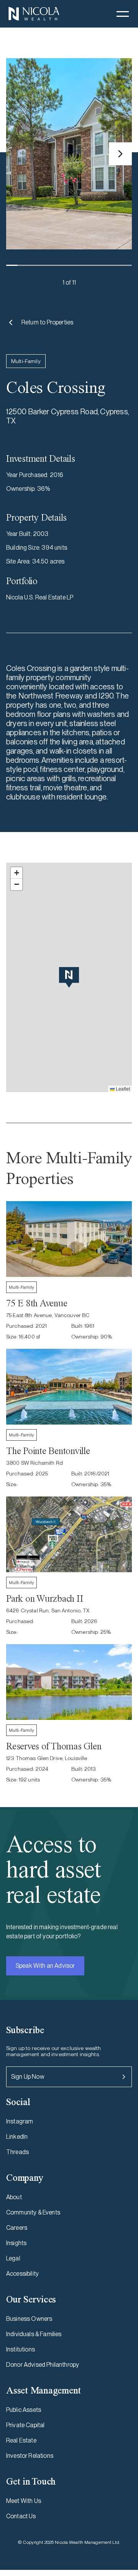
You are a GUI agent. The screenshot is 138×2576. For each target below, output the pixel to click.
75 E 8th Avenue (37, 1303)
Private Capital (25, 2425)
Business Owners (29, 2319)
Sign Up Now (28, 2077)
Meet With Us (24, 2501)
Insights (16, 2243)
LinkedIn (17, 2137)
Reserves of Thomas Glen (54, 1746)
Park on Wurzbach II (44, 1598)
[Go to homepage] (34, 14)
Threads (17, 2152)
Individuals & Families (34, 2334)
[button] (123, 14)
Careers (17, 2228)
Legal (13, 2258)
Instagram (20, 2121)
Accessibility (22, 2274)
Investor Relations (30, 2456)
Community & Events (33, 2212)
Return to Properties (47, 322)
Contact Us (21, 2516)
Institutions (21, 2349)
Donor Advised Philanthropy (43, 2365)
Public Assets (24, 2410)
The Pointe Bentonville (48, 1451)
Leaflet (122, 1089)
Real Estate (21, 2440)
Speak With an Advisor (45, 1966)
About (14, 2197)
